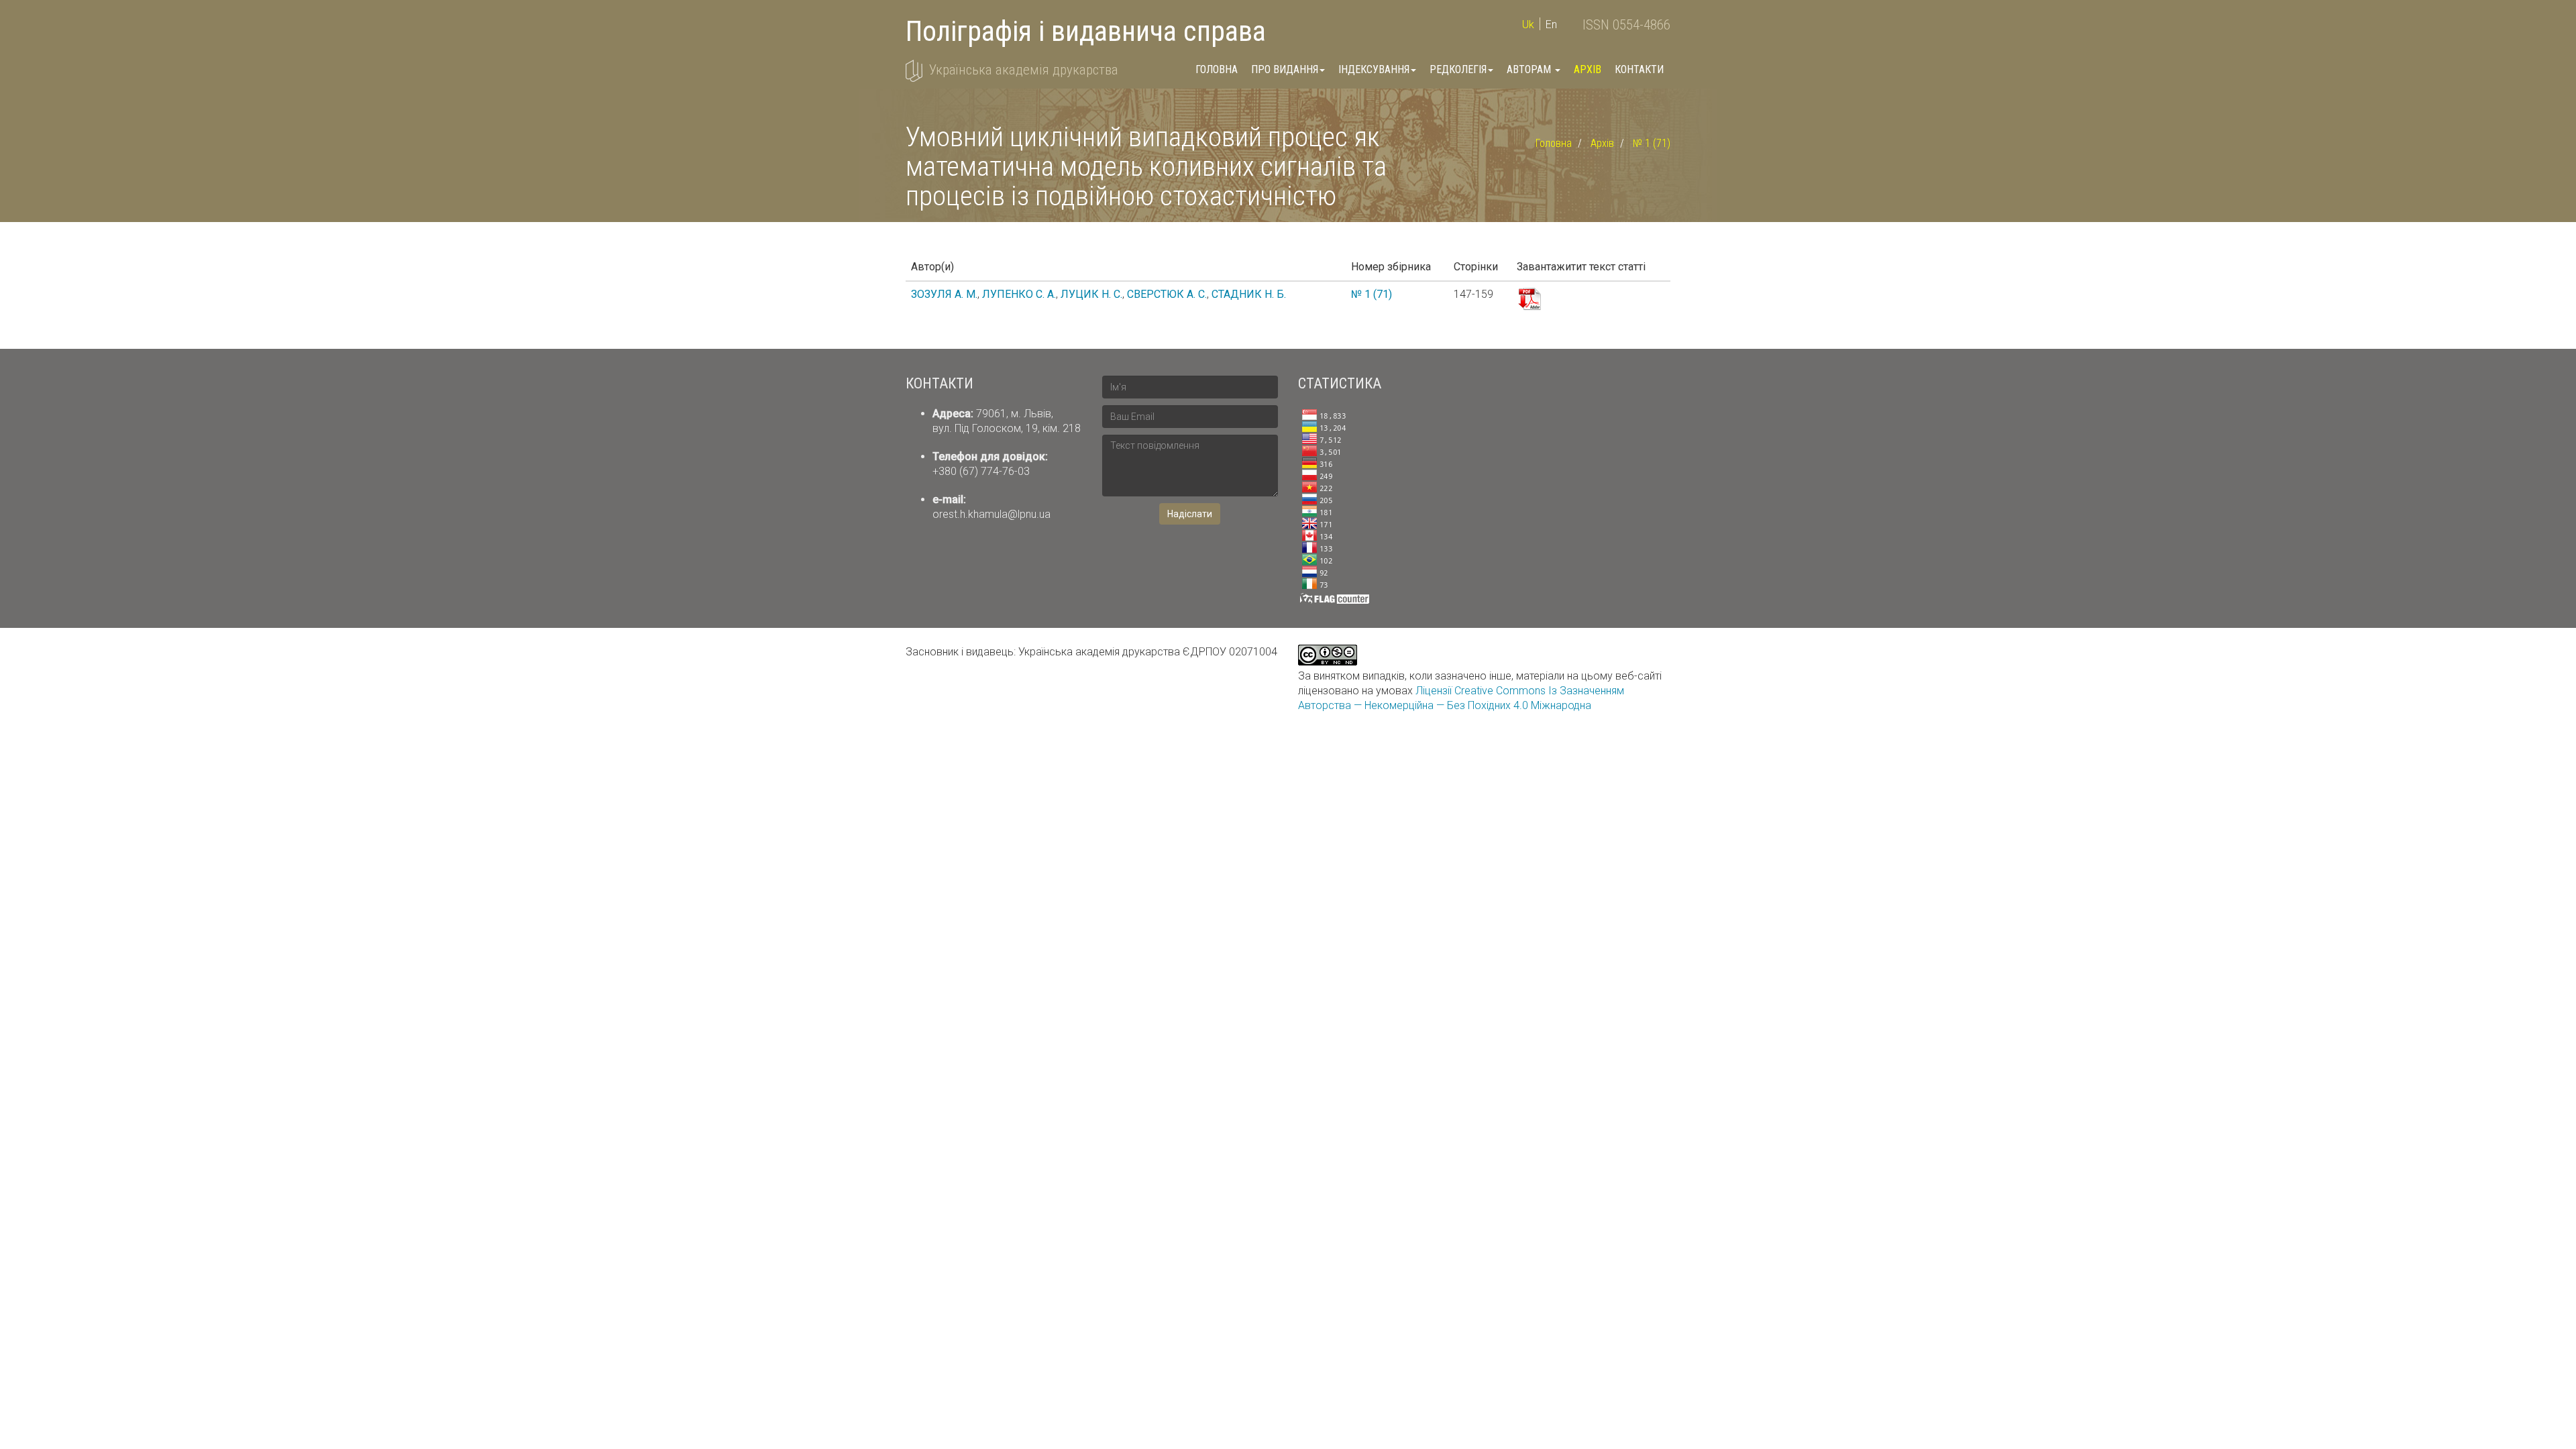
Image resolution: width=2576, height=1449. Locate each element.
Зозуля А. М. (944, 294)
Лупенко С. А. (1019, 294)
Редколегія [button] (1458, 69)
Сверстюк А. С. (1167, 294)
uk (1528, 24)
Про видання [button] (1285, 69)
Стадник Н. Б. (1249, 294)
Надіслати (1190, 514)
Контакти (1639, 69)
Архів (1588, 69)
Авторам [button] (1530, 69)
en (1551, 24)
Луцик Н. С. (1091, 294)
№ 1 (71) (1652, 143)
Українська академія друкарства (1024, 70)
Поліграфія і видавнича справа (1086, 31)
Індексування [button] (1374, 69)
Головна (1217, 69)
